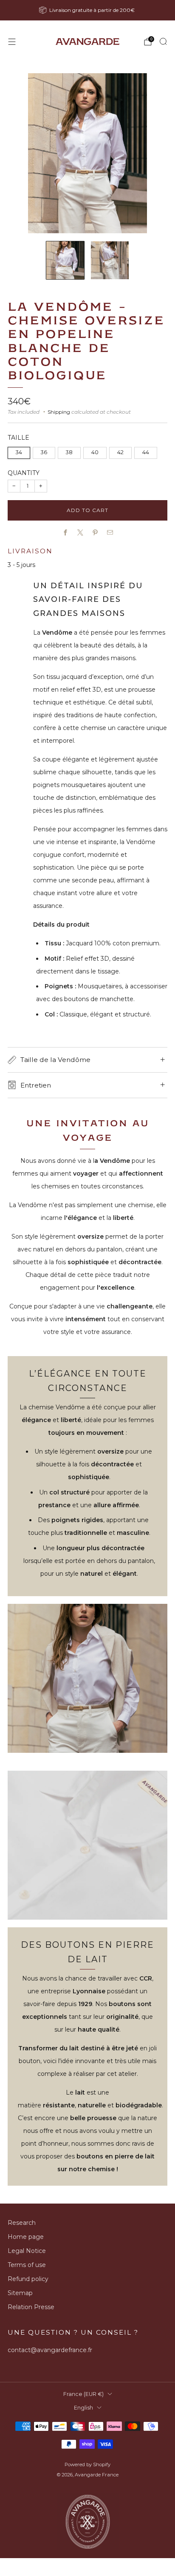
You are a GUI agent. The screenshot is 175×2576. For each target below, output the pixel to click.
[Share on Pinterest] (95, 533)
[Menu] (12, 42)
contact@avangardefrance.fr (50, 2350)
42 (120, 452)
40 (95, 452)
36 (44, 452)
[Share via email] (110, 533)
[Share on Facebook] (65, 533)
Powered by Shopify (87, 2464)
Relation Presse (31, 2307)
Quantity (24, 473)
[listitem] (88, 10)
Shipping (59, 412)
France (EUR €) (83, 2394)
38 (69, 452)
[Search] (163, 41)
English (83, 2408)
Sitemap (20, 2293)
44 (146, 452)
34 (19, 452)
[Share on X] (80, 533)
